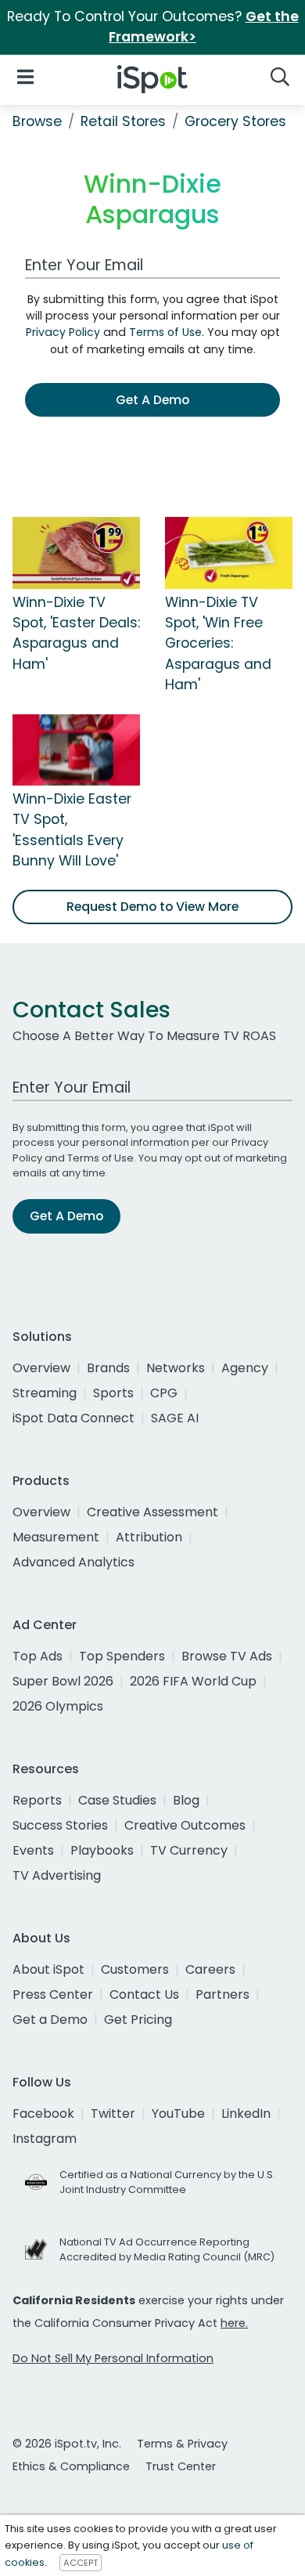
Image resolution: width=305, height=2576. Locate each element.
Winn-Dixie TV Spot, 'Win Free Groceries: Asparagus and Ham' (218, 644)
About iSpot (48, 1969)
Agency (245, 1368)
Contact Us (144, 1994)
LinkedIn (246, 2114)
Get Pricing (138, 2020)
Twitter (113, 2114)
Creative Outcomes (185, 1825)
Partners (222, 1994)
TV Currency (189, 1850)
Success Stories (60, 1825)
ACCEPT (81, 2563)
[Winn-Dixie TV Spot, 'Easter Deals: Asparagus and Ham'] (76, 552)
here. (234, 2323)
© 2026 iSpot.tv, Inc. (67, 2444)
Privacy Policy (63, 332)
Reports (37, 1800)
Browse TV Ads (227, 1656)
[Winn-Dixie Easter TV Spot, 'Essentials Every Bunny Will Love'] (76, 749)
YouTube (178, 2114)
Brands (108, 1368)
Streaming (45, 1393)
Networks (176, 1368)
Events (33, 1850)
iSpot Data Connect (74, 1418)
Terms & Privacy (182, 2444)
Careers (210, 1969)
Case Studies (117, 1800)
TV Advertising (57, 1875)
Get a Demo (50, 2020)
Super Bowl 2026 (63, 1681)
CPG (164, 1393)
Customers (135, 1969)
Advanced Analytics (74, 1562)
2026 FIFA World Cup (193, 1681)
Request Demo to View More (152, 907)
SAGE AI (175, 1418)
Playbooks (102, 1850)
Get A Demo (152, 400)
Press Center (53, 1994)
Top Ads (38, 1656)
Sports (113, 1393)
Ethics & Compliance (71, 2466)
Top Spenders (122, 1656)
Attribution (149, 1537)
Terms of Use (165, 332)
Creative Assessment (152, 1512)
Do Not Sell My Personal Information (113, 2358)
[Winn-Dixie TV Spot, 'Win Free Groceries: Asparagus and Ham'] (229, 552)
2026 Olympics (58, 1706)
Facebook (43, 2114)
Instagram (45, 2139)
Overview (41, 1368)
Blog (186, 1800)
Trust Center (181, 2466)
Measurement (56, 1537)
